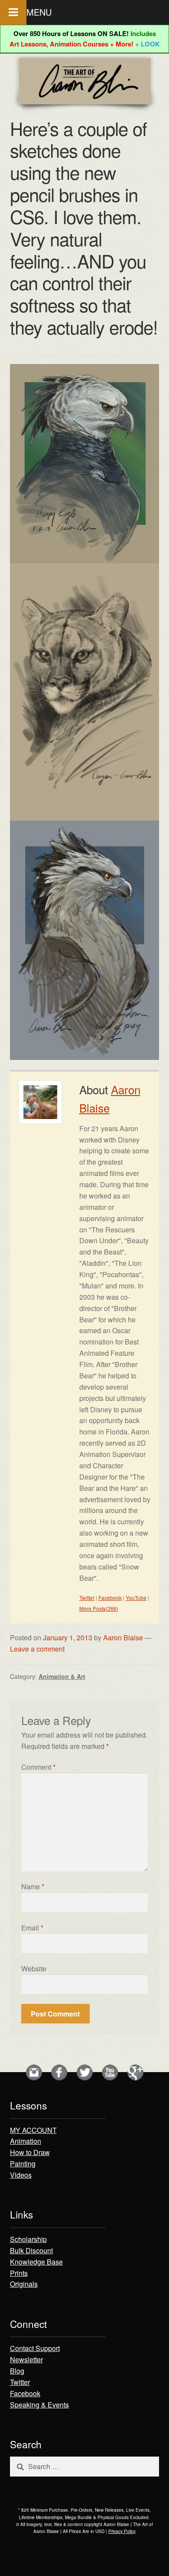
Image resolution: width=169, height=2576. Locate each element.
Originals (24, 2284)
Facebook (110, 1598)
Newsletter (26, 2359)
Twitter (87, 1598)
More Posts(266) (99, 1608)
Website (34, 1968)
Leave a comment (37, 1649)
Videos (21, 2175)
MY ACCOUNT (33, 2130)
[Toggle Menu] (13, 12)
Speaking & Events (39, 2405)
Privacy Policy (122, 2531)
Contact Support (35, 2348)
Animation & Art (62, 1676)
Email (32, 1928)
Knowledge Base (36, 2262)
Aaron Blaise (123, 1637)
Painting (23, 2164)
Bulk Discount (31, 2250)
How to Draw (30, 2152)
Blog (17, 2371)
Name (33, 1886)
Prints (19, 2273)
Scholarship (28, 2239)
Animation (26, 2141)
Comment (38, 1767)
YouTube (136, 1598)
